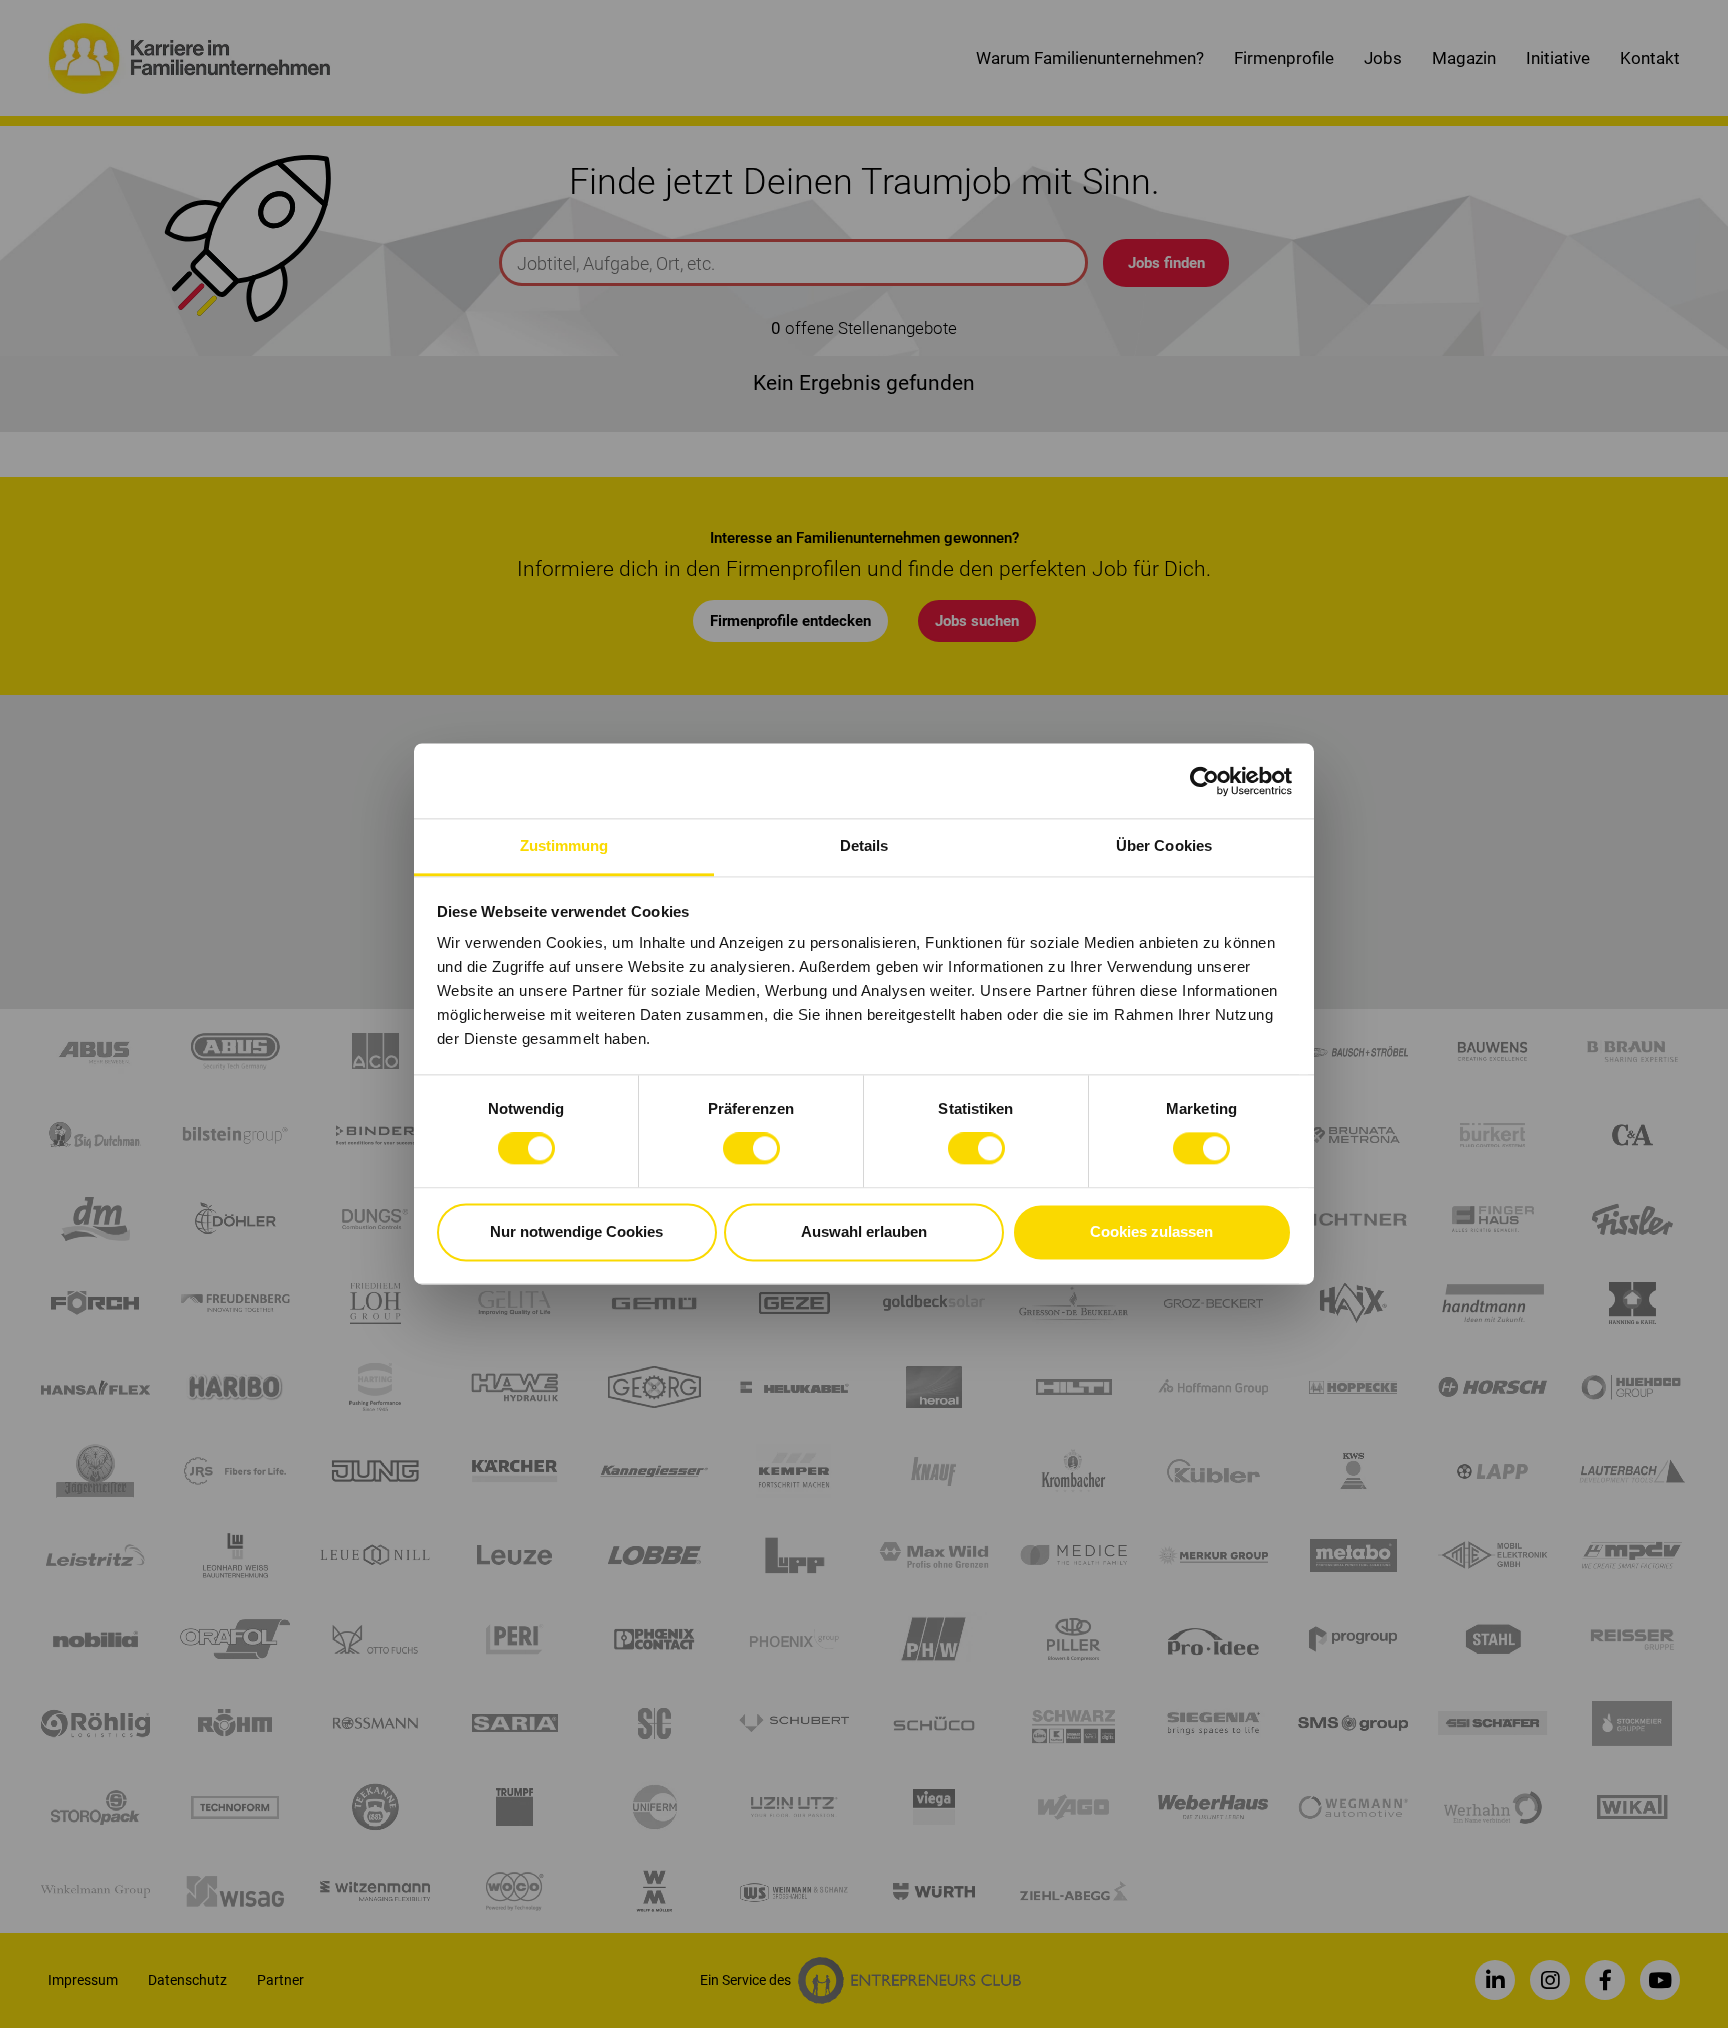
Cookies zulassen (1151, 1231)
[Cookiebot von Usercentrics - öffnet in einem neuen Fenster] (1204, 781)
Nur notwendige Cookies (576, 1231)
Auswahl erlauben (864, 1231)
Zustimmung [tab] (564, 845)
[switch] (751, 1149)
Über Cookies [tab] (1164, 845)
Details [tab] (864, 845)
